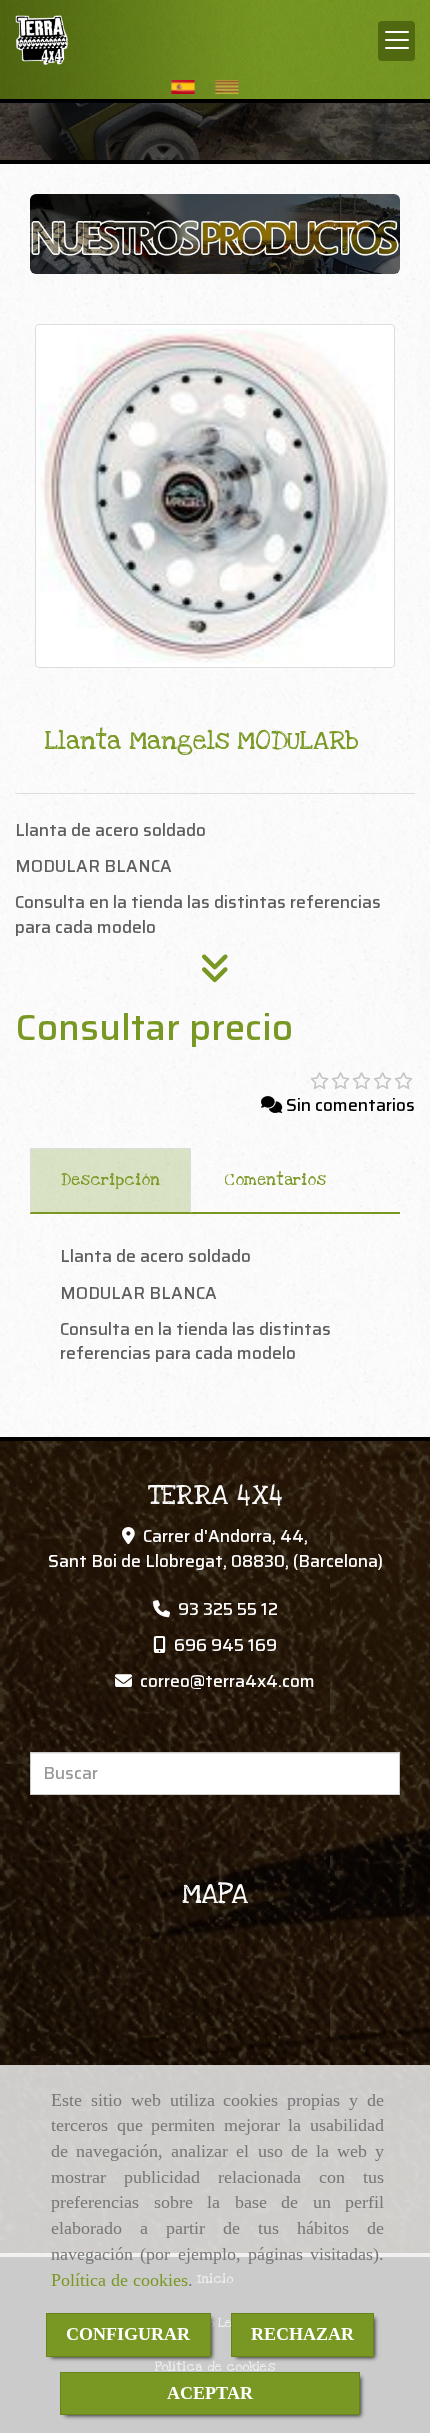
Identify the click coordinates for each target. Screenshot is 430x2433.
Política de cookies (119, 2280)
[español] (188, 86)
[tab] (110, 1181)
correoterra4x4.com (227, 1681)
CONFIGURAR (128, 2334)
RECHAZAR (302, 2334)
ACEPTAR (210, 2393)
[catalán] (232, 86)
